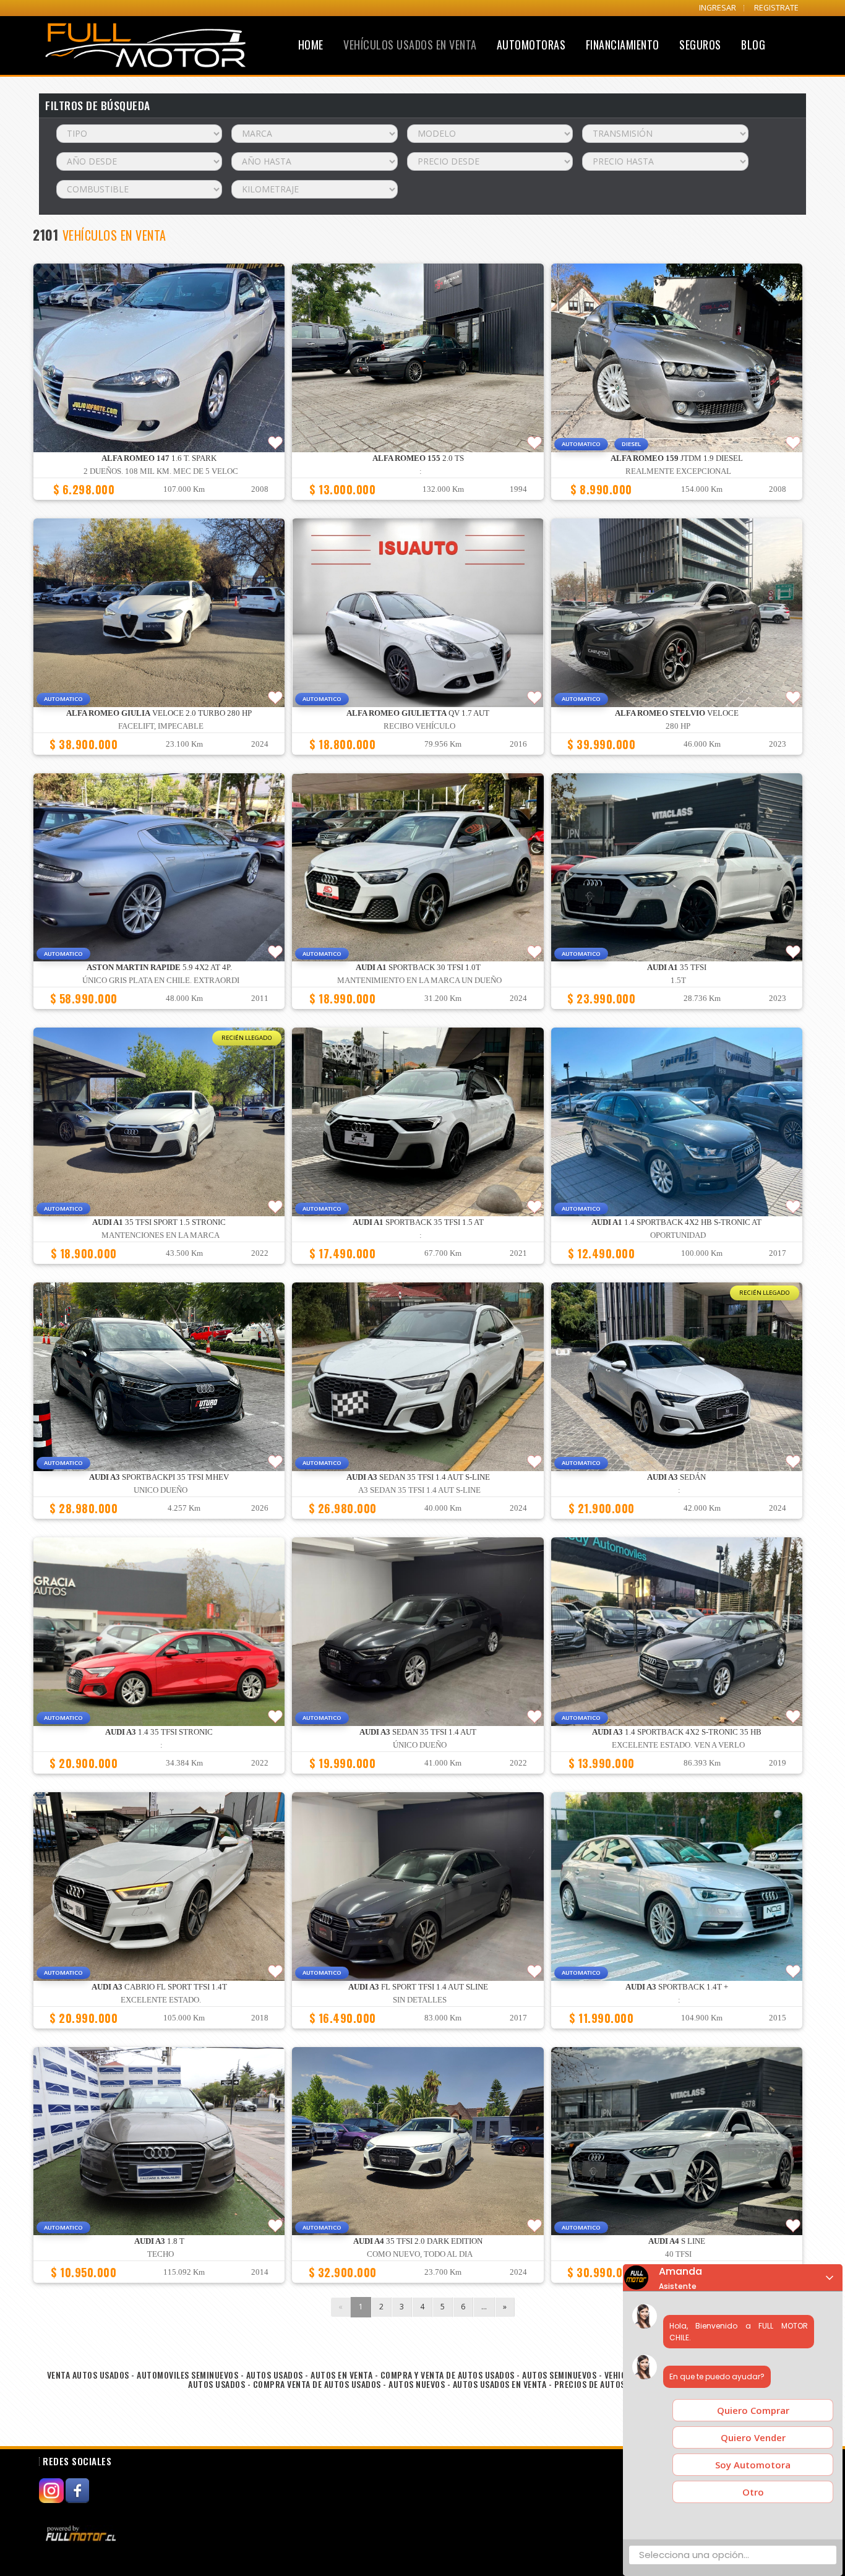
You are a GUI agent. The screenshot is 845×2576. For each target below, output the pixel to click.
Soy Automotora (753, 2465)
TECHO (161, 2254)
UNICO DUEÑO (161, 1490)
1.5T (678, 981)
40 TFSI (678, 2254)
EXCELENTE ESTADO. (161, 2000)
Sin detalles (420, 2000)
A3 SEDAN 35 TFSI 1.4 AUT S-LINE (419, 1490)
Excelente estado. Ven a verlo (678, 1745)
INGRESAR (718, 8)
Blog (753, 45)
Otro (753, 2492)
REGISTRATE (776, 8)
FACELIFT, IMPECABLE (161, 726)
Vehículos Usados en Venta (410, 45)
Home (311, 45)
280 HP (678, 726)
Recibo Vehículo (419, 726)
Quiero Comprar (753, 2410)
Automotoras (531, 45)
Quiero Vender (753, 2437)
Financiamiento (623, 45)
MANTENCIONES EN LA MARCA (161, 1235)
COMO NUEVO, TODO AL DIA (420, 2254)
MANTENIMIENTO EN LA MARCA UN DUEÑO (419, 981)
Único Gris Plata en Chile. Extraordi (161, 981)
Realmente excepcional (678, 471)
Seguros (700, 45)
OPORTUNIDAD (678, 1235)
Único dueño (420, 1745)
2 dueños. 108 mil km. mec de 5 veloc (161, 471)
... (484, 2307)
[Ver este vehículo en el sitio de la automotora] (82, 2533)
